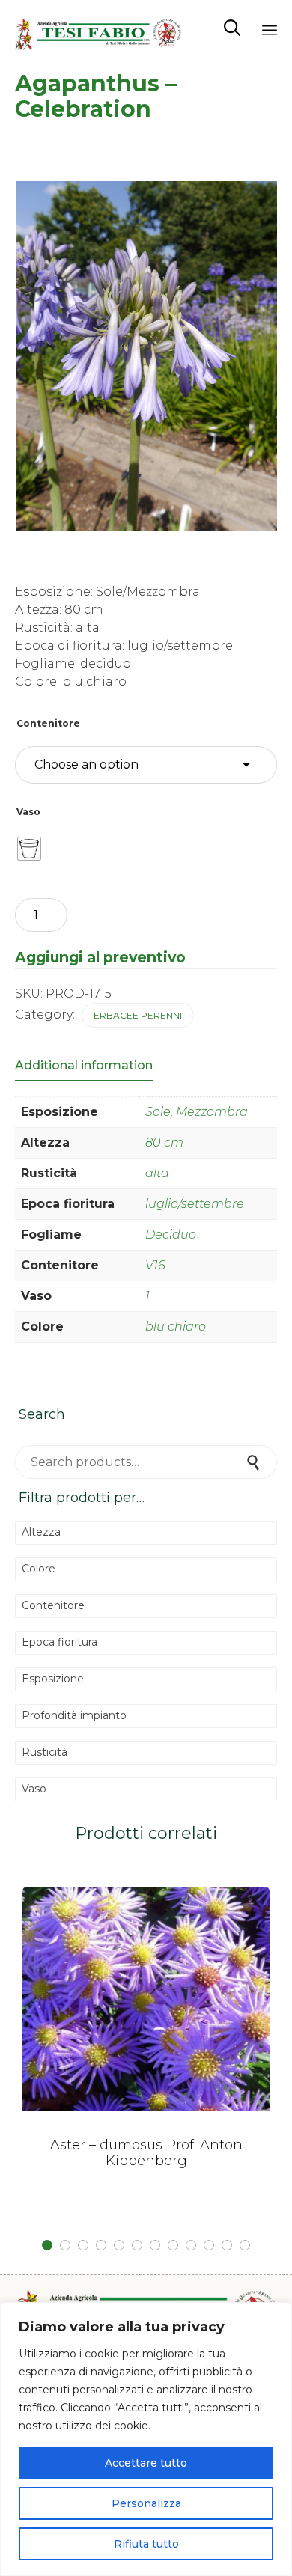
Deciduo (171, 1234)
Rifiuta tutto (146, 2544)
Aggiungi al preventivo (100, 957)
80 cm (164, 1142)
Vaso (28, 812)
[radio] (29, 849)
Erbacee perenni (138, 1015)
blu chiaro (176, 1327)
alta (157, 1173)
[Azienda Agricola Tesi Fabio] (98, 28)
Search (255, 1462)
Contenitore (48, 723)
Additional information (84, 1065)
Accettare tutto (146, 2463)
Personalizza (146, 2503)
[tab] (91, 1066)
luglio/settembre (195, 1204)
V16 (155, 1265)
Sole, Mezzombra (197, 1112)
